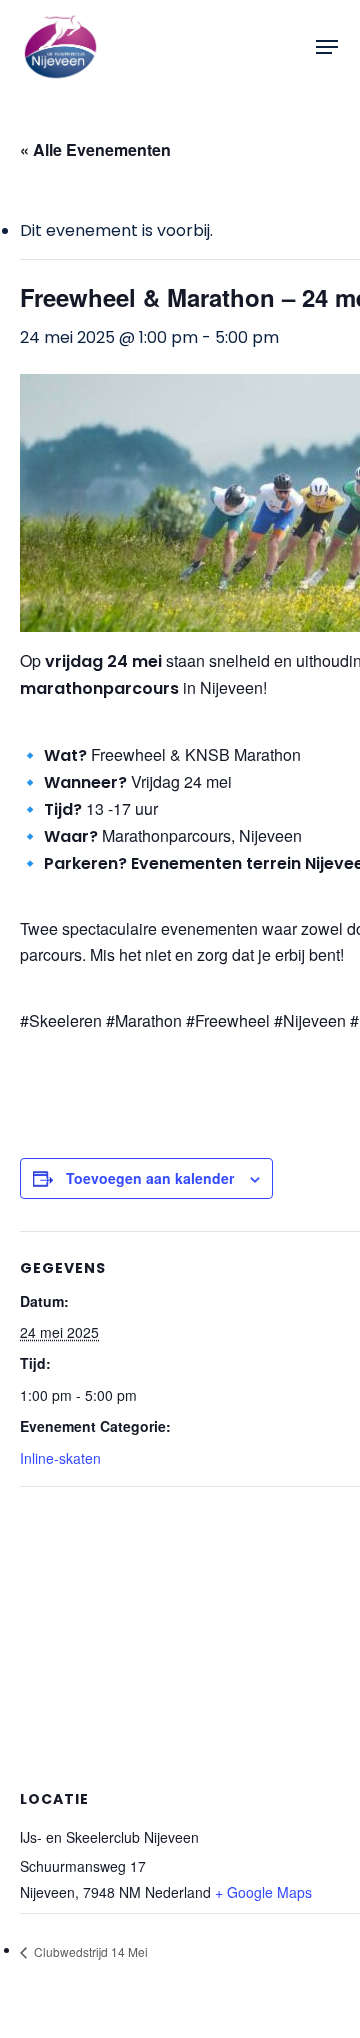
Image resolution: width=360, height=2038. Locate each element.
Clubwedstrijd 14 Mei (89, 1951)
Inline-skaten (60, 1458)
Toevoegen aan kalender (150, 1178)
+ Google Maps (263, 1892)
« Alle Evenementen (95, 149)
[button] (327, 47)
